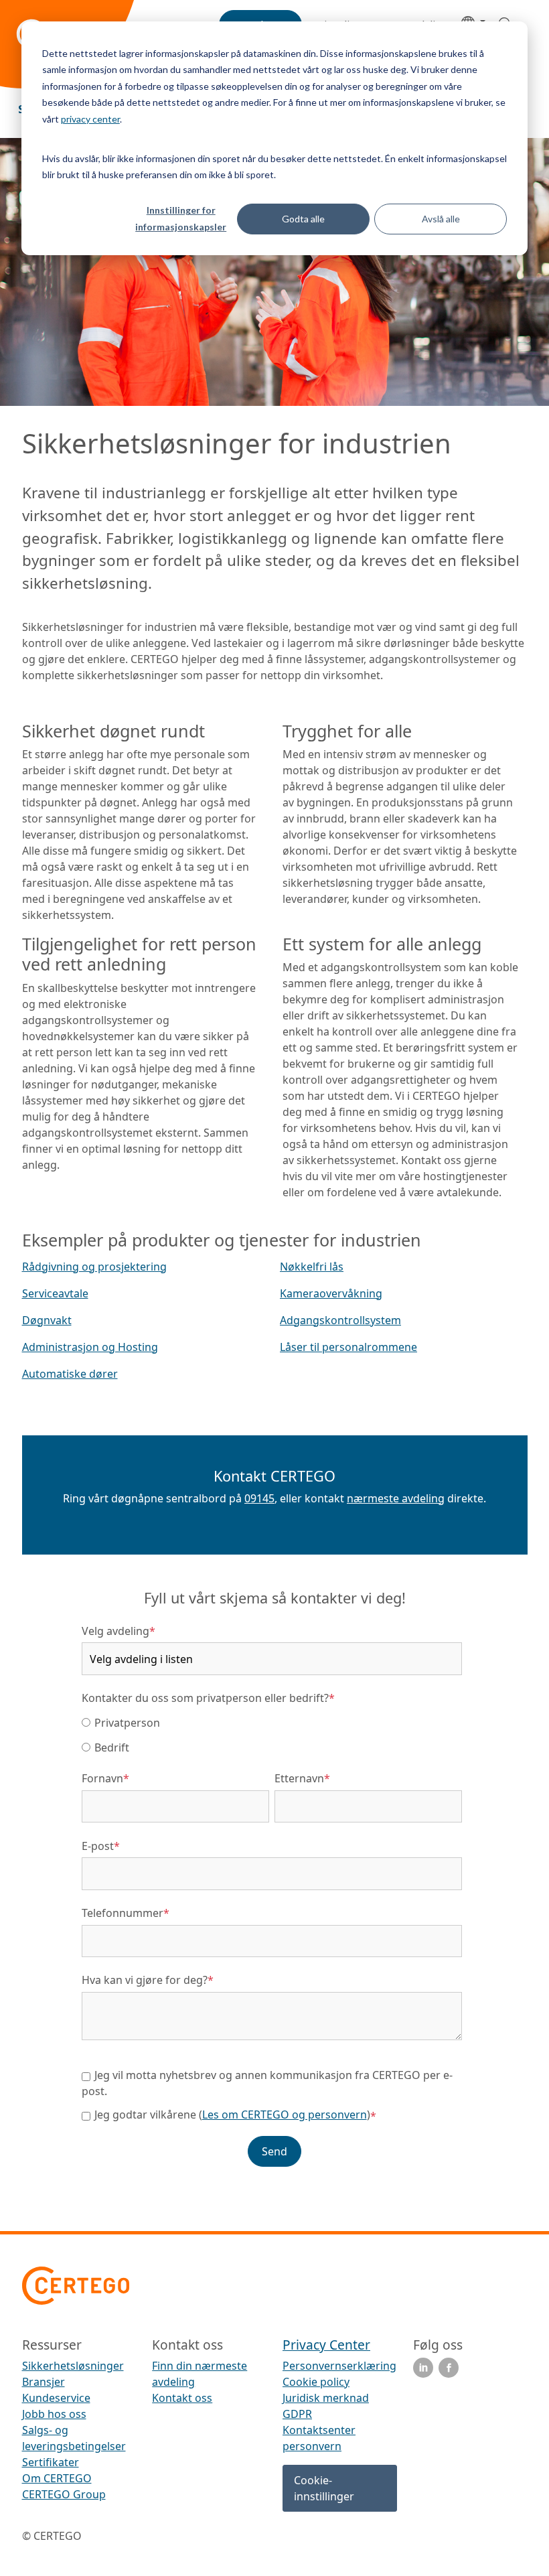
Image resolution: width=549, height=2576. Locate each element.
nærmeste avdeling (396, 1498)
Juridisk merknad (326, 2398)
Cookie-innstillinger (324, 2488)
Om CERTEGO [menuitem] (57, 2478)
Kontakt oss (182, 2398)
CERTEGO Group (64, 2494)
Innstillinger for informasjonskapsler (181, 218)
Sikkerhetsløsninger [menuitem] (73, 2366)
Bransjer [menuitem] (44, 2382)
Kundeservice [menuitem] (56, 2398)
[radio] (272, 1722)
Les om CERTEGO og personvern (285, 2115)
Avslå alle (441, 219)
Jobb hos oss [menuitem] (54, 2414)
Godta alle (303, 219)
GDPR (297, 2414)
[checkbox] (272, 1734)
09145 (259, 1498)
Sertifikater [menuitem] (51, 2462)
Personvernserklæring (339, 2366)
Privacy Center (326, 2345)
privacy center (90, 119)
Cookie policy (316, 2382)
